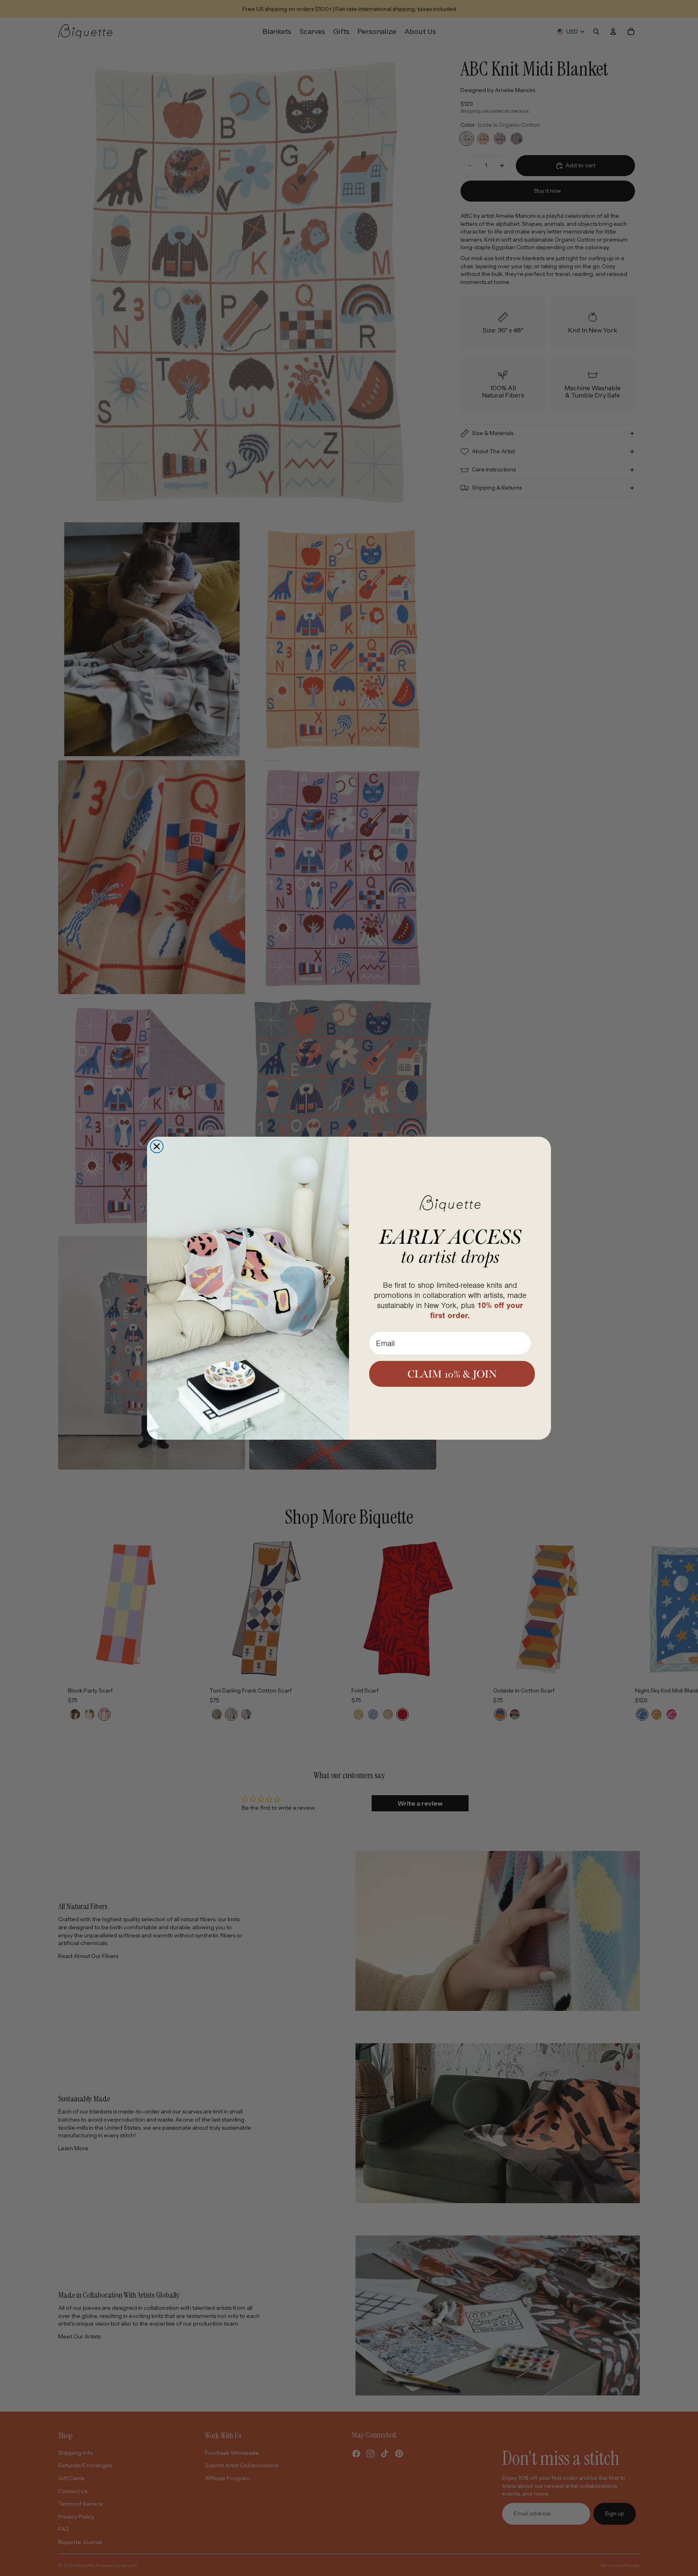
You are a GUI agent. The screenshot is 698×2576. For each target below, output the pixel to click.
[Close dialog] (157, 1146)
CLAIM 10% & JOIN (452, 1374)
